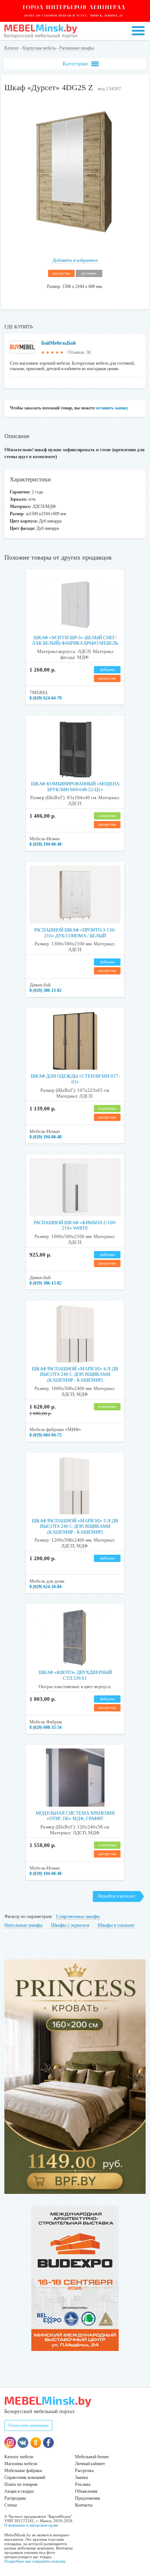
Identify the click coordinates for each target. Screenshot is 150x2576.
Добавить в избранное (75, 260)
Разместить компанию (28, 2425)
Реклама (83, 2484)
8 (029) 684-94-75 (46, 1435)
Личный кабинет (90, 2464)
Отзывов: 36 (79, 352)
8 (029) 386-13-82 (46, 990)
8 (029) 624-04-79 (46, 698)
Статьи (11, 2505)
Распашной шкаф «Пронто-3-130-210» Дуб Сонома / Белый (75, 933)
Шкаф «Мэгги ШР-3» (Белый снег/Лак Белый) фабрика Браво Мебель (75, 640)
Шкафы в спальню (116, 1925)
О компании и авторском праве (31, 2525)
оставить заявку (112, 408)
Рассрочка (84, 2471)
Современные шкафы (78, 1916)
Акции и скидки (19, 2491)
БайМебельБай (58, 343)
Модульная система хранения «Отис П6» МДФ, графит (75, 1816)
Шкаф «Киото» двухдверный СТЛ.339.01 (75, 1675)
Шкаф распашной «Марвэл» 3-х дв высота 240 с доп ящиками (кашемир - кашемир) (75, 1526)
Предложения (88, 2498)
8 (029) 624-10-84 (46, 1587)
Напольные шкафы (23, 1925)
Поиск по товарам (21, 2484)
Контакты (84, 2505)
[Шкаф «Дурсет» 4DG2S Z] (75, 242)
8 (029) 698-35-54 (46, 1727)
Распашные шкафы (77, 48)
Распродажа (15, 2498)
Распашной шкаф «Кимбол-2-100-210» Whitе (75, 1225)
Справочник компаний (25, 2477)
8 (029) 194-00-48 (46, 844)
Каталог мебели (19, 2457)
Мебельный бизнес (92, 2457)
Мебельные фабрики (23, 2471)
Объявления (86, 2491)
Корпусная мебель (39, 48)
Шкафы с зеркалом (70, 1925)
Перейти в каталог (117, 1896)
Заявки (81, 2477)
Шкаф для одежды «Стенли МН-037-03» (75, 1079)
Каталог (12, 48)
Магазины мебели (21, 2464)
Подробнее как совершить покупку (35, 2561)
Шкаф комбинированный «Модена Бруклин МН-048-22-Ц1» (75, 787)
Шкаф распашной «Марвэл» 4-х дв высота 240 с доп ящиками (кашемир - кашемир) (75, 1374)
